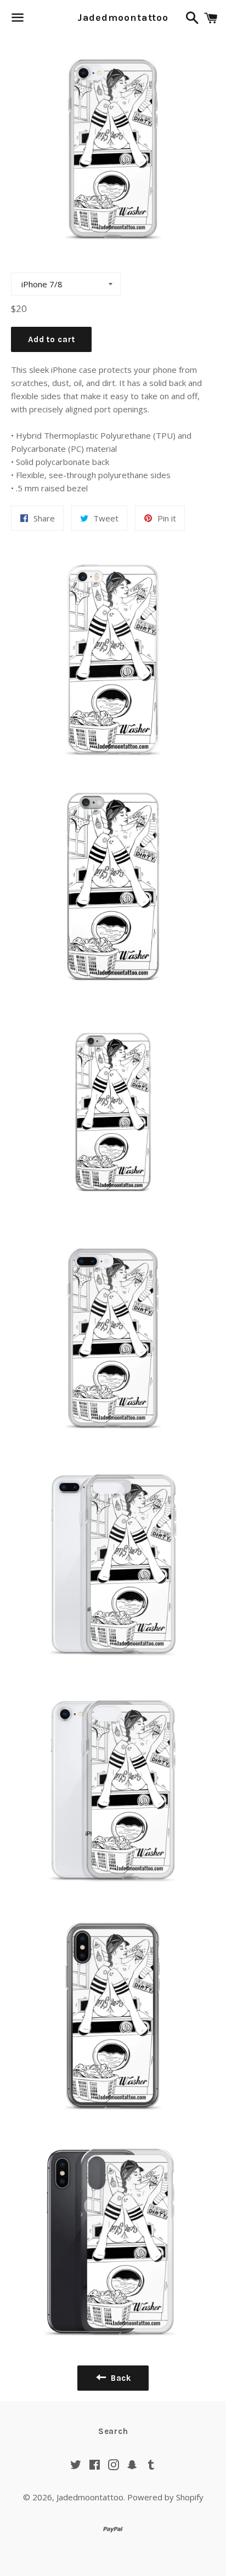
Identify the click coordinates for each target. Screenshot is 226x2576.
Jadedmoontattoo (113, 18)
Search (113, 2431)
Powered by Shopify (165, 2497)
